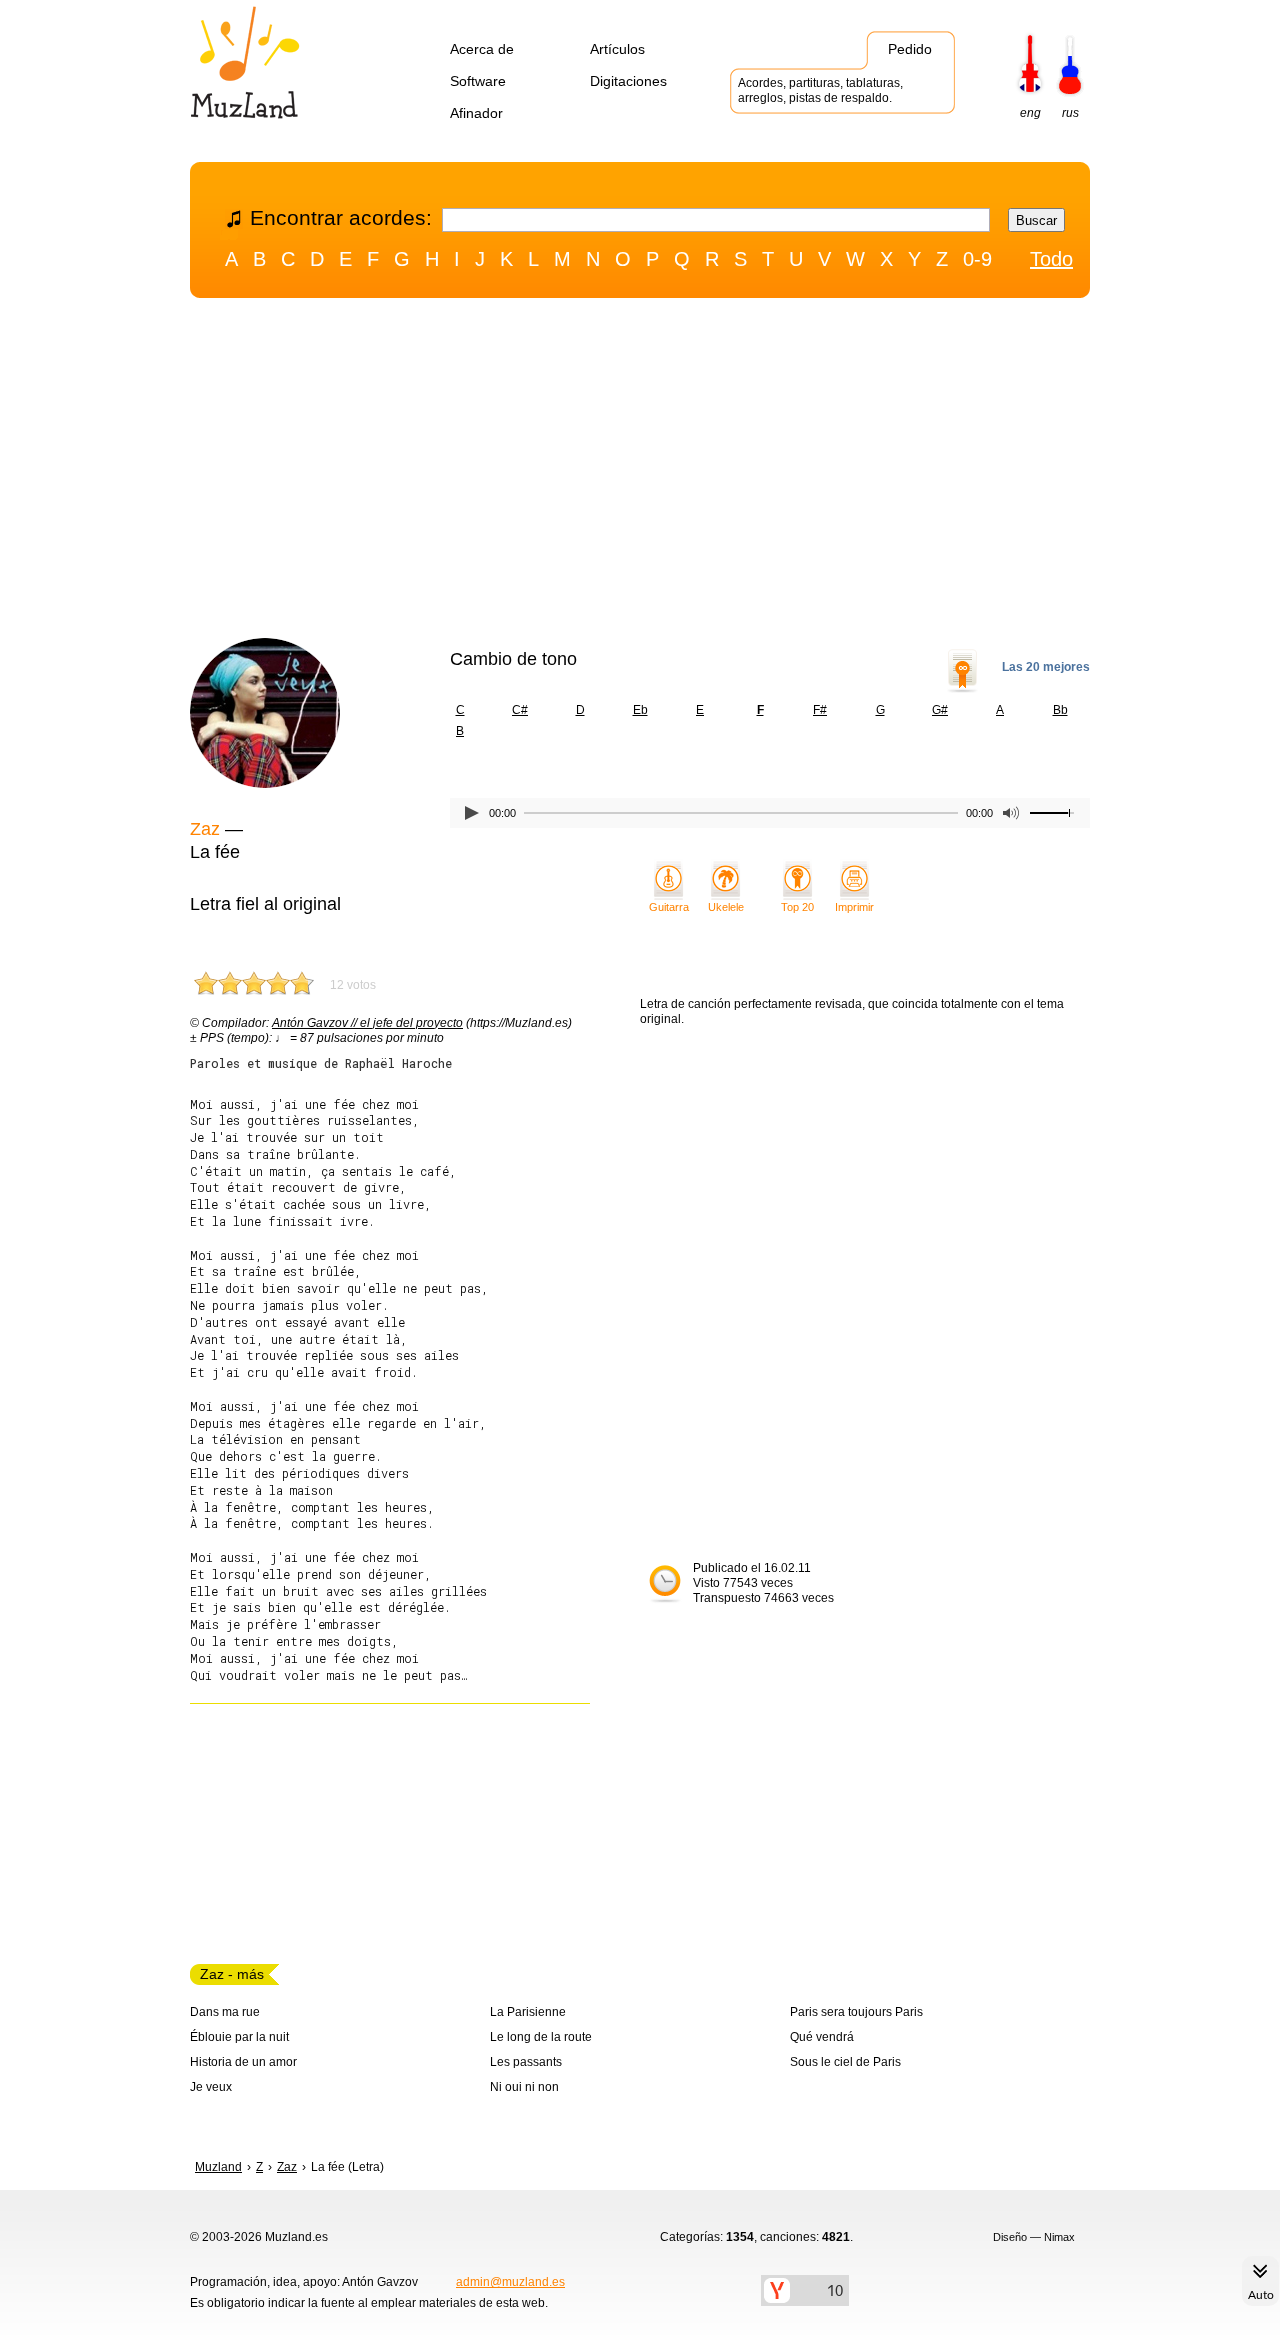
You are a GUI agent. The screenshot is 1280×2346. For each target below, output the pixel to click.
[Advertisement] (640, 473)
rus (1070, 113)
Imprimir (854, 907)
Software (478, 81)
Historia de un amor (243, 2062)
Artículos (617, 49)
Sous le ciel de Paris (845, 2062)
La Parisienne (528, 2012)
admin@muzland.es (510, 2282)
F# (820, 710)
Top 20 (797, 907)
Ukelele (726, 907)
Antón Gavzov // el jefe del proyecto (367, 1023)
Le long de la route (541, 2037)
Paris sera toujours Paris (856, 2012)
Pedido (910, 49)
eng (1030, 113)
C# (520, 710)
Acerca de (482, 49)
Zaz (205, 829)
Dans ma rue (225, 2012)
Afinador (476, 113)
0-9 (977, 259)
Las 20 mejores (1046, 667)
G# (940, 710)
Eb (640, 710)
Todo (1051, 259)
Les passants (526, 2062)
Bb (1060, 710)
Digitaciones (628, 81)
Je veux (211, 2087)
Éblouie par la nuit (239, 2037)
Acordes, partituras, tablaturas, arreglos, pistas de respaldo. (820, 90)
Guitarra (669, 907)
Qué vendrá (822, 2037)
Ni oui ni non (524, 2087)
